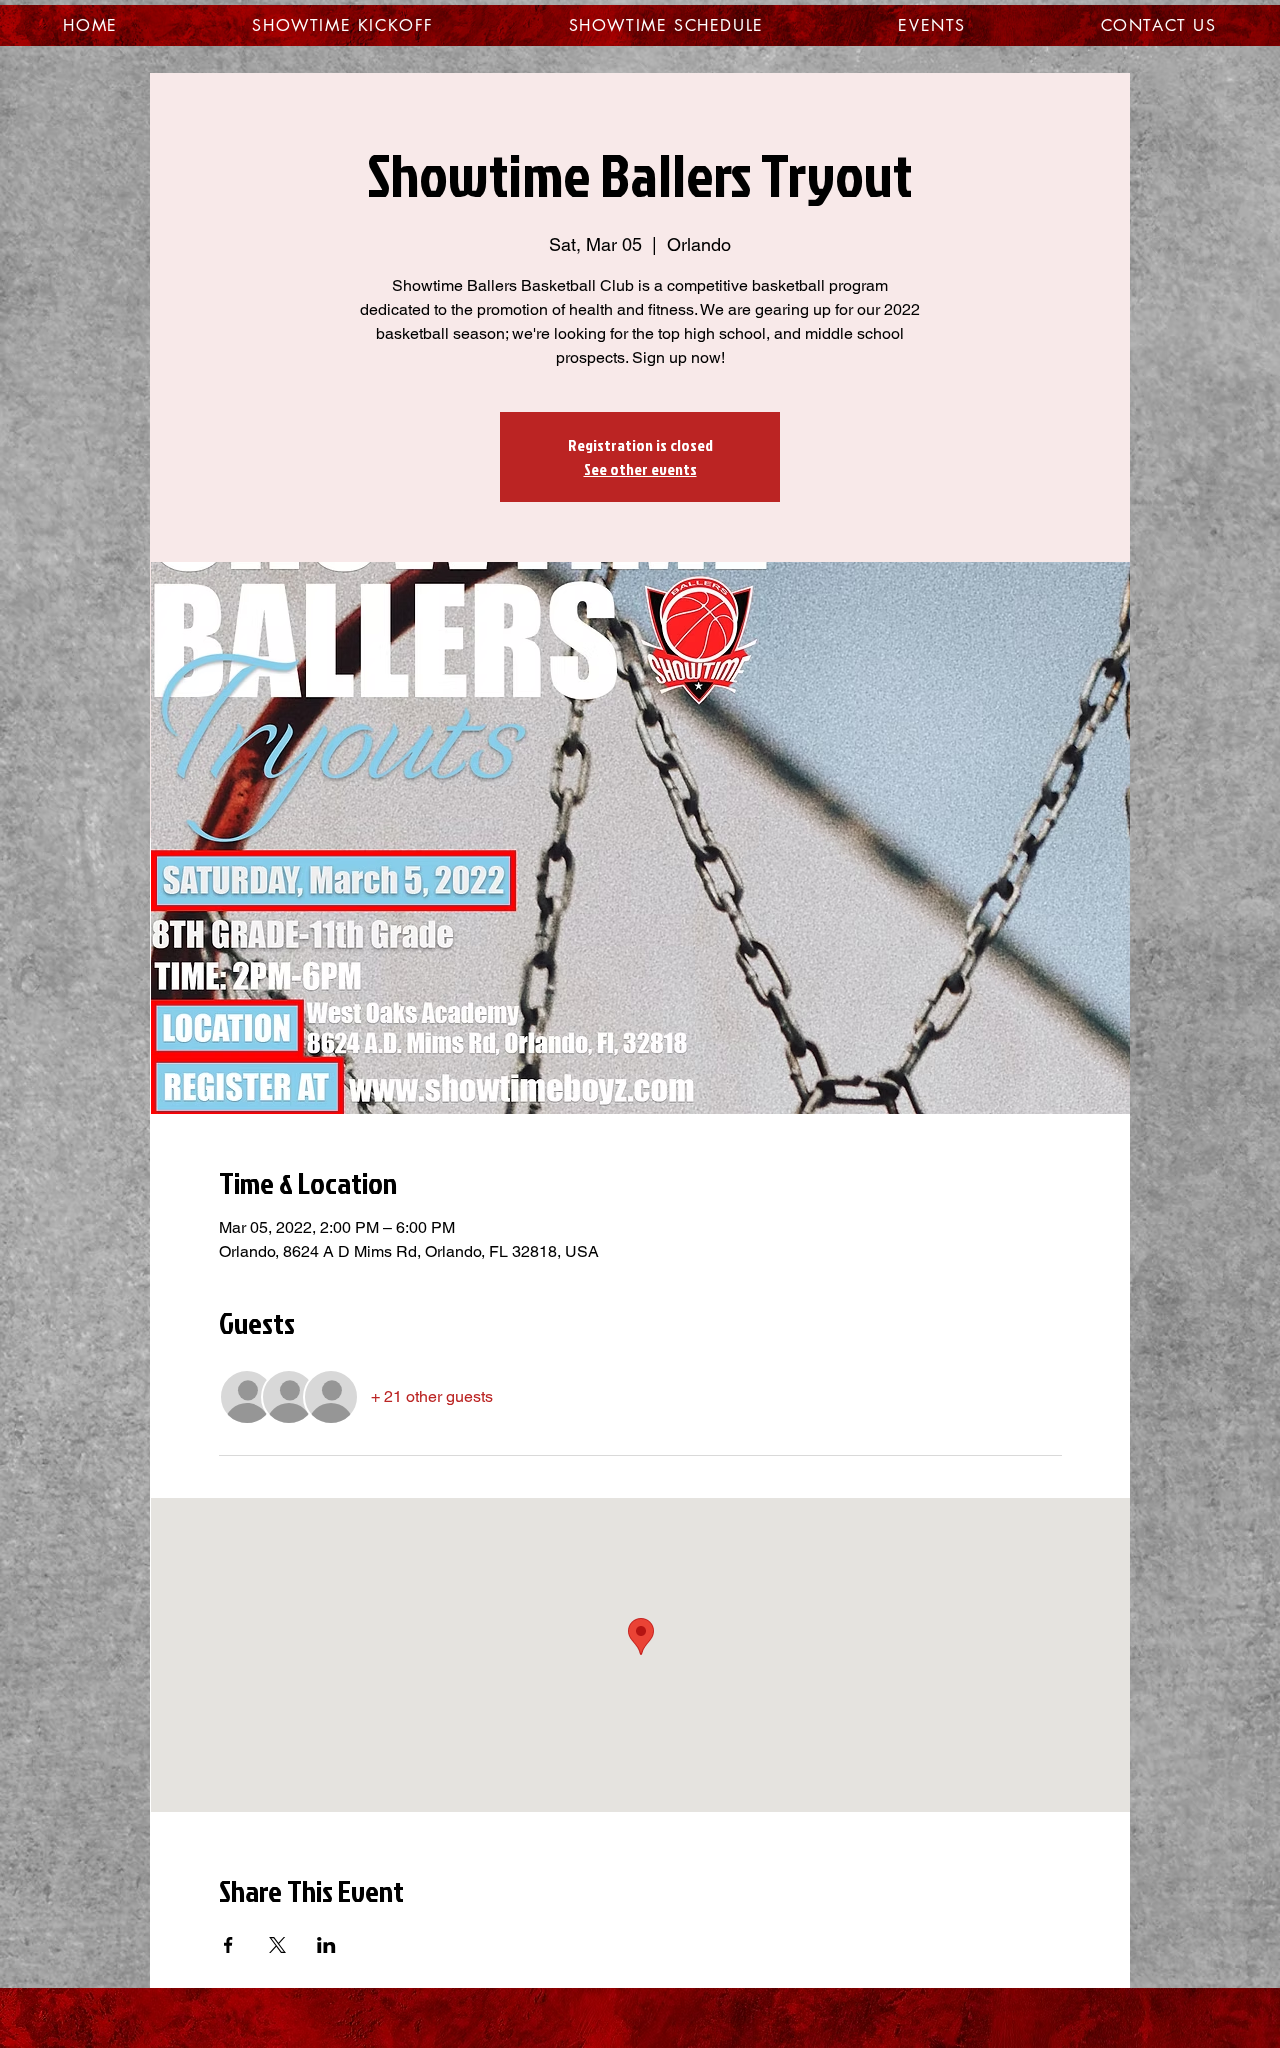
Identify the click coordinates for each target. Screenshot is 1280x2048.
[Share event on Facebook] (228, 1945)
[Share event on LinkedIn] (326, 1945)
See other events (640, 469)
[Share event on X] (277, 1945)
